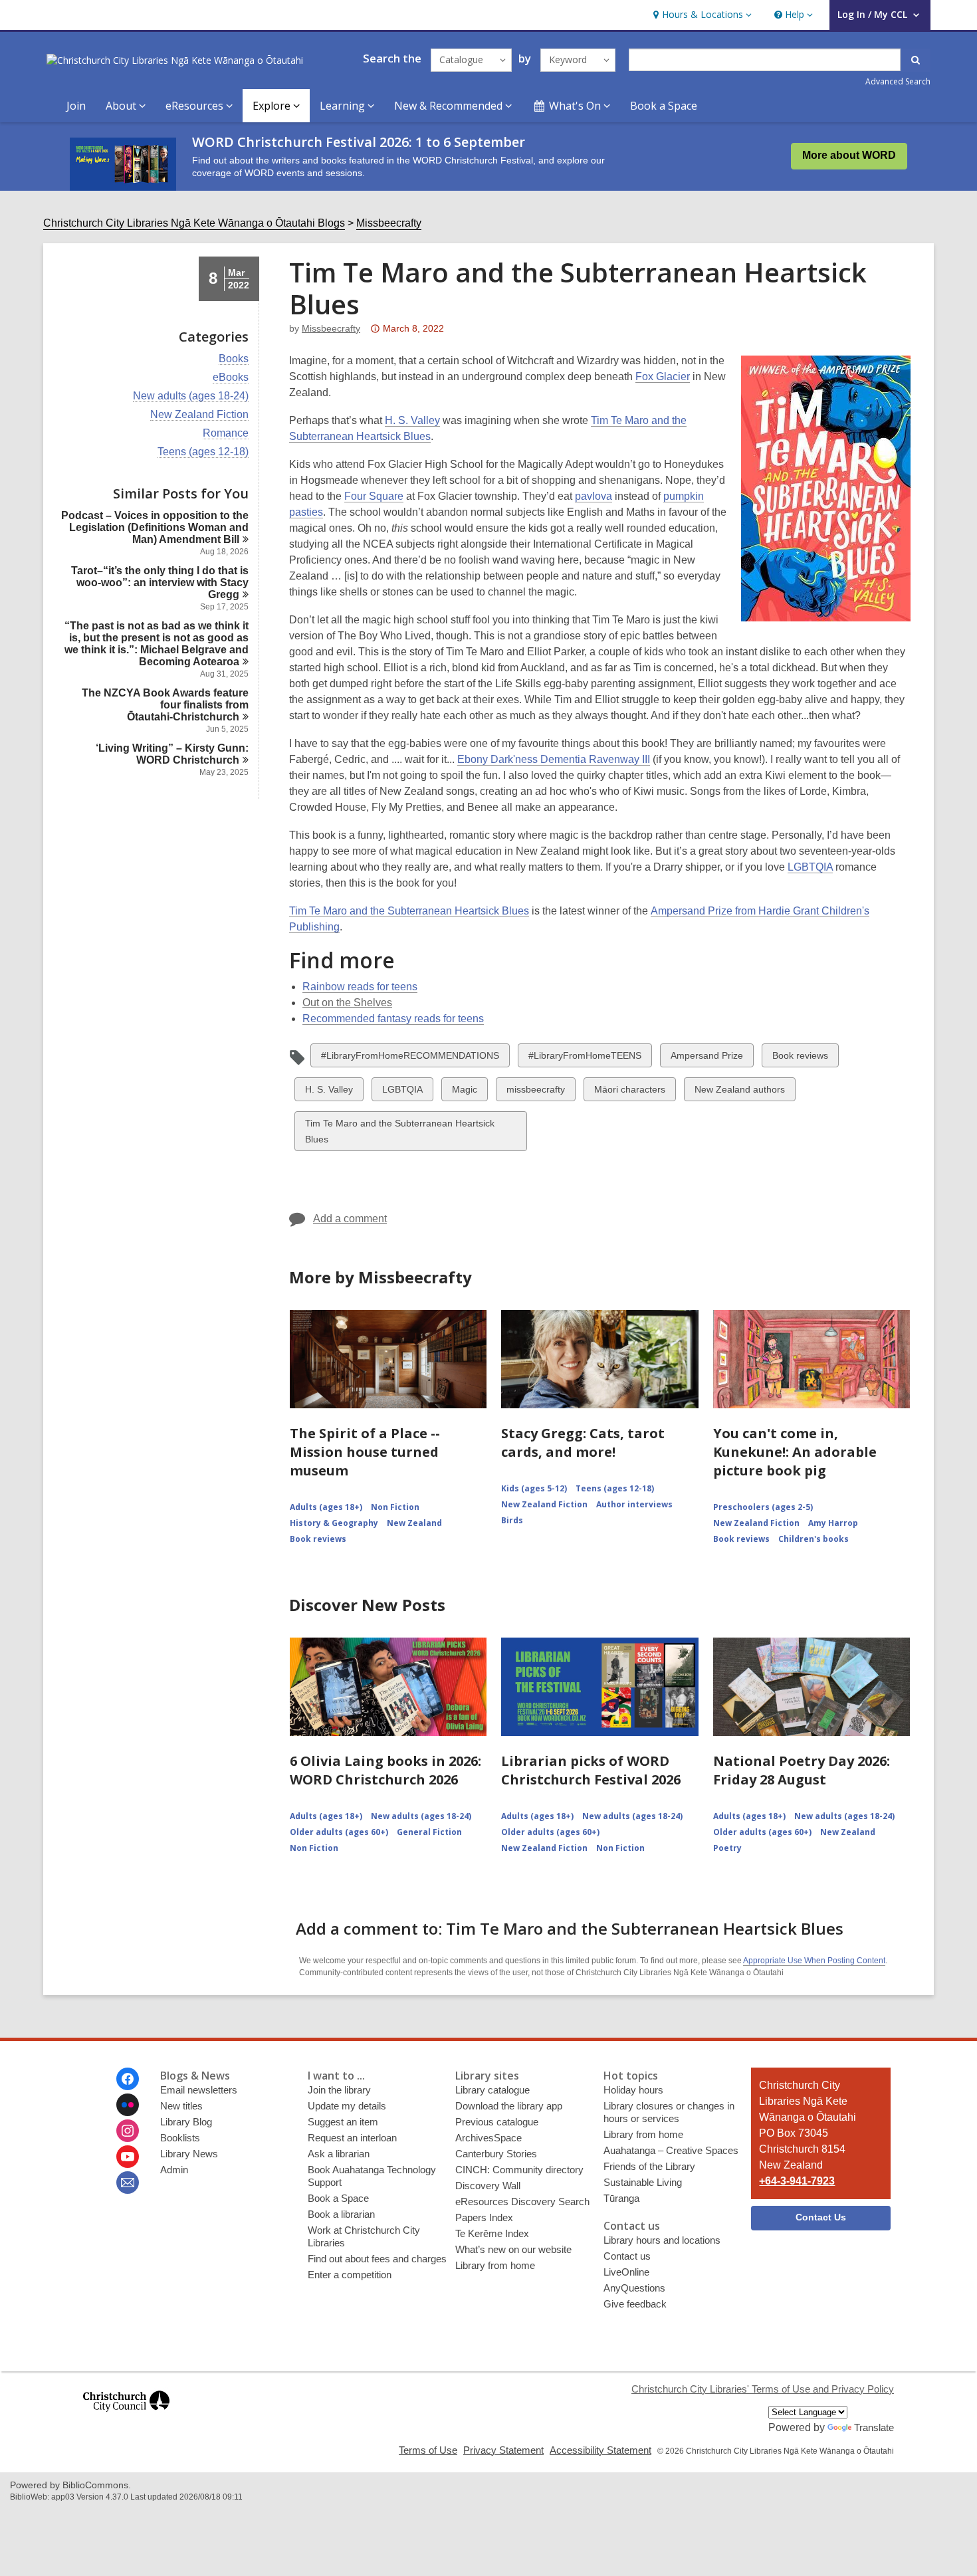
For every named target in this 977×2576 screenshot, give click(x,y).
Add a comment (350, 1219)
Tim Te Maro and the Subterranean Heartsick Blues (409, 911)
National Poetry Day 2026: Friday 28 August (802, 1770)
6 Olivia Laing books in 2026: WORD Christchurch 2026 (385, 1770)
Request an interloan (352, 2138)
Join (76, 106)
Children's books (814, 1539)
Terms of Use (428, 2450)
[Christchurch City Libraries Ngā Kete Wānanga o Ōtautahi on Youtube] (128, 2157)
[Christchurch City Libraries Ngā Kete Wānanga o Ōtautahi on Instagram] (128, 2131)
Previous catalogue (497, 2122)
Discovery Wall (488, 2186)
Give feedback (635, 2304)
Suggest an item (343, 2122)
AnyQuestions (634, 2288)
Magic (464, 1092)
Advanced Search (898, 81)
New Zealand (414, 1523)
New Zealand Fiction (199, 415)
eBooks (231, 377)
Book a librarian (341, 2214)
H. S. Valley (412, 420)
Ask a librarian (339, 2154)
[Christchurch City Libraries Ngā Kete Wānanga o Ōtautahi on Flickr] (128, 2105)
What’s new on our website (513, 2249)
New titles (181, 2106)
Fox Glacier (663, 376)
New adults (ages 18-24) (191, 396)
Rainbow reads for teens (360, 987)
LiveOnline (626, 2272)
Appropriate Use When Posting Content (814, 1961)
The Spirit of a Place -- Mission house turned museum (365, 1452)
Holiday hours (633, 2090)
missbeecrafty (535, 1092)
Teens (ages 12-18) (203, 452)
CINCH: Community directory (519, 2170)
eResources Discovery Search (522, 2201)
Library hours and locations (662, 2240)
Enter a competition (350, 2275)
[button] (701, 15)
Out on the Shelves (347, 1003)
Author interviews (634, 1504)
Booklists (180, 2138)
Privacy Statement (503, 2450)
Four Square (374, 496)
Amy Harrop (833, 1523)
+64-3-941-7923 (797, 2181)
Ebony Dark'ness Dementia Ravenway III (554, 759)
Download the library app (509, 2106)
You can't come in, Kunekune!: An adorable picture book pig (795, 1452)
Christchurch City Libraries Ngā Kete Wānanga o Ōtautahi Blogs (194, 223)
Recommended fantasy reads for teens (393, 1019)
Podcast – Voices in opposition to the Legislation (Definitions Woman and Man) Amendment (155, 527)
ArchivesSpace (489, 2138)
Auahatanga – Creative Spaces (671, 2150)
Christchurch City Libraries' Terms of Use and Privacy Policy (763, 2389)
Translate (874, 2427)
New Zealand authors (739, 1092)
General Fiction (429, 1832)
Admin (174, 2170)
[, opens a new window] (126, 2417)
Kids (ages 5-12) (534, 1488)
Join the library (339, 2090)
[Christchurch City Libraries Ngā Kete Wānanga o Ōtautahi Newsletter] (128, 2183)
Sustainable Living (643, 2182)
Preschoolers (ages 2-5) (763, 1507)
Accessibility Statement (600, 2450)
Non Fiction (395, 1507)
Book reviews (800, 1058)
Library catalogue (492, 2090)
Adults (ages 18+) (326, 1507)
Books (234, 359)
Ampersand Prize (706, 1058)
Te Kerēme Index (492, 2233)
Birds (512, 1520)
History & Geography (334, 1523)
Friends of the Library (649, 2166)
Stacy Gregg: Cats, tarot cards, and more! (583, 1443)
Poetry (727, 1848)
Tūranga (621, 2198)
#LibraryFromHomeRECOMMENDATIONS (410, 1058)
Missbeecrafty (389, 223)
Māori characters (629, 1092)
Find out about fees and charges (377, 2259)
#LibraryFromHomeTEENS (585, 1058)
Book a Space (664, 106)
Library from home (495, 2265)
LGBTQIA (810, 867)
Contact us (627, 2256)
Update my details (347, 2106)
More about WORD (849, 155)
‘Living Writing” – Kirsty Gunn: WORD (172, 754)
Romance (226, 433)
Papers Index (484, 2217)
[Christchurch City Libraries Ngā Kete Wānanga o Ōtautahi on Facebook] (128, 2079)
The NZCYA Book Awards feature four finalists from (165, 705)
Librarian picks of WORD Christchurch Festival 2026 (591, 1770)
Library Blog (186, 2122)
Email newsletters (199, 2090)
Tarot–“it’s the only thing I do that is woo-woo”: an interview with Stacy (160, 583)
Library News (189, 2154)
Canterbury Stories (496, 2154)
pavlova (594, 496)
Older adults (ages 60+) (339, 1832)
